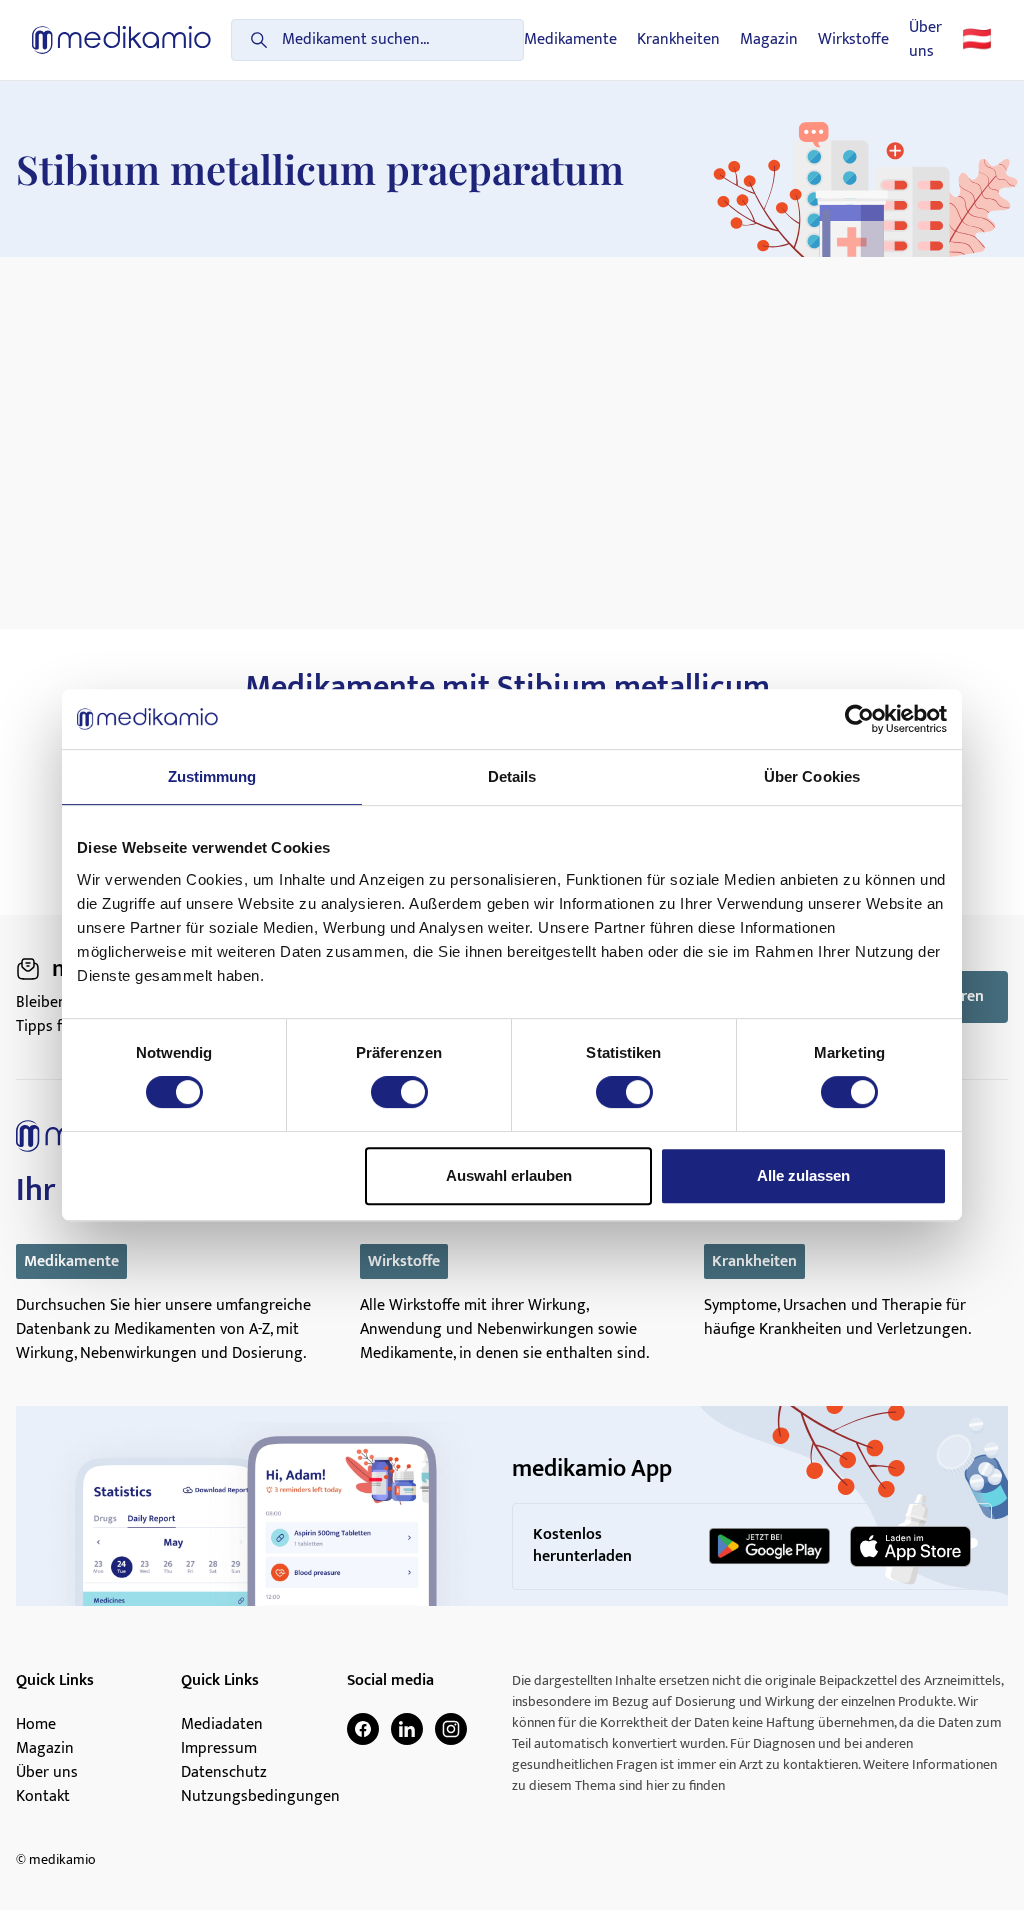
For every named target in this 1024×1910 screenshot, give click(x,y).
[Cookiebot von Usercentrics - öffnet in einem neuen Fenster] (859, 719)
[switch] (399, 1092)
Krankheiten (678, 40)
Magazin (769, 40)
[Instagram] (451, 1729)
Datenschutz (224, 1773)
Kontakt (43, 1797)
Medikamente (570, 40)
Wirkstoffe (853, 40)
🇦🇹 (977, 40)
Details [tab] (512, 776)
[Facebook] (363, 1729)
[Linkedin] (407, 1729)
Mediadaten (222, 1725)
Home (36, 1725)
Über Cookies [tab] (812, 776)
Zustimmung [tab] (212, 776)
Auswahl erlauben (509, 1175)
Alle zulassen (803, 1175)
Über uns (925, 40)
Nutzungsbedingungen (260, 1797)
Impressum (219, 1749)
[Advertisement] (512, 407)
